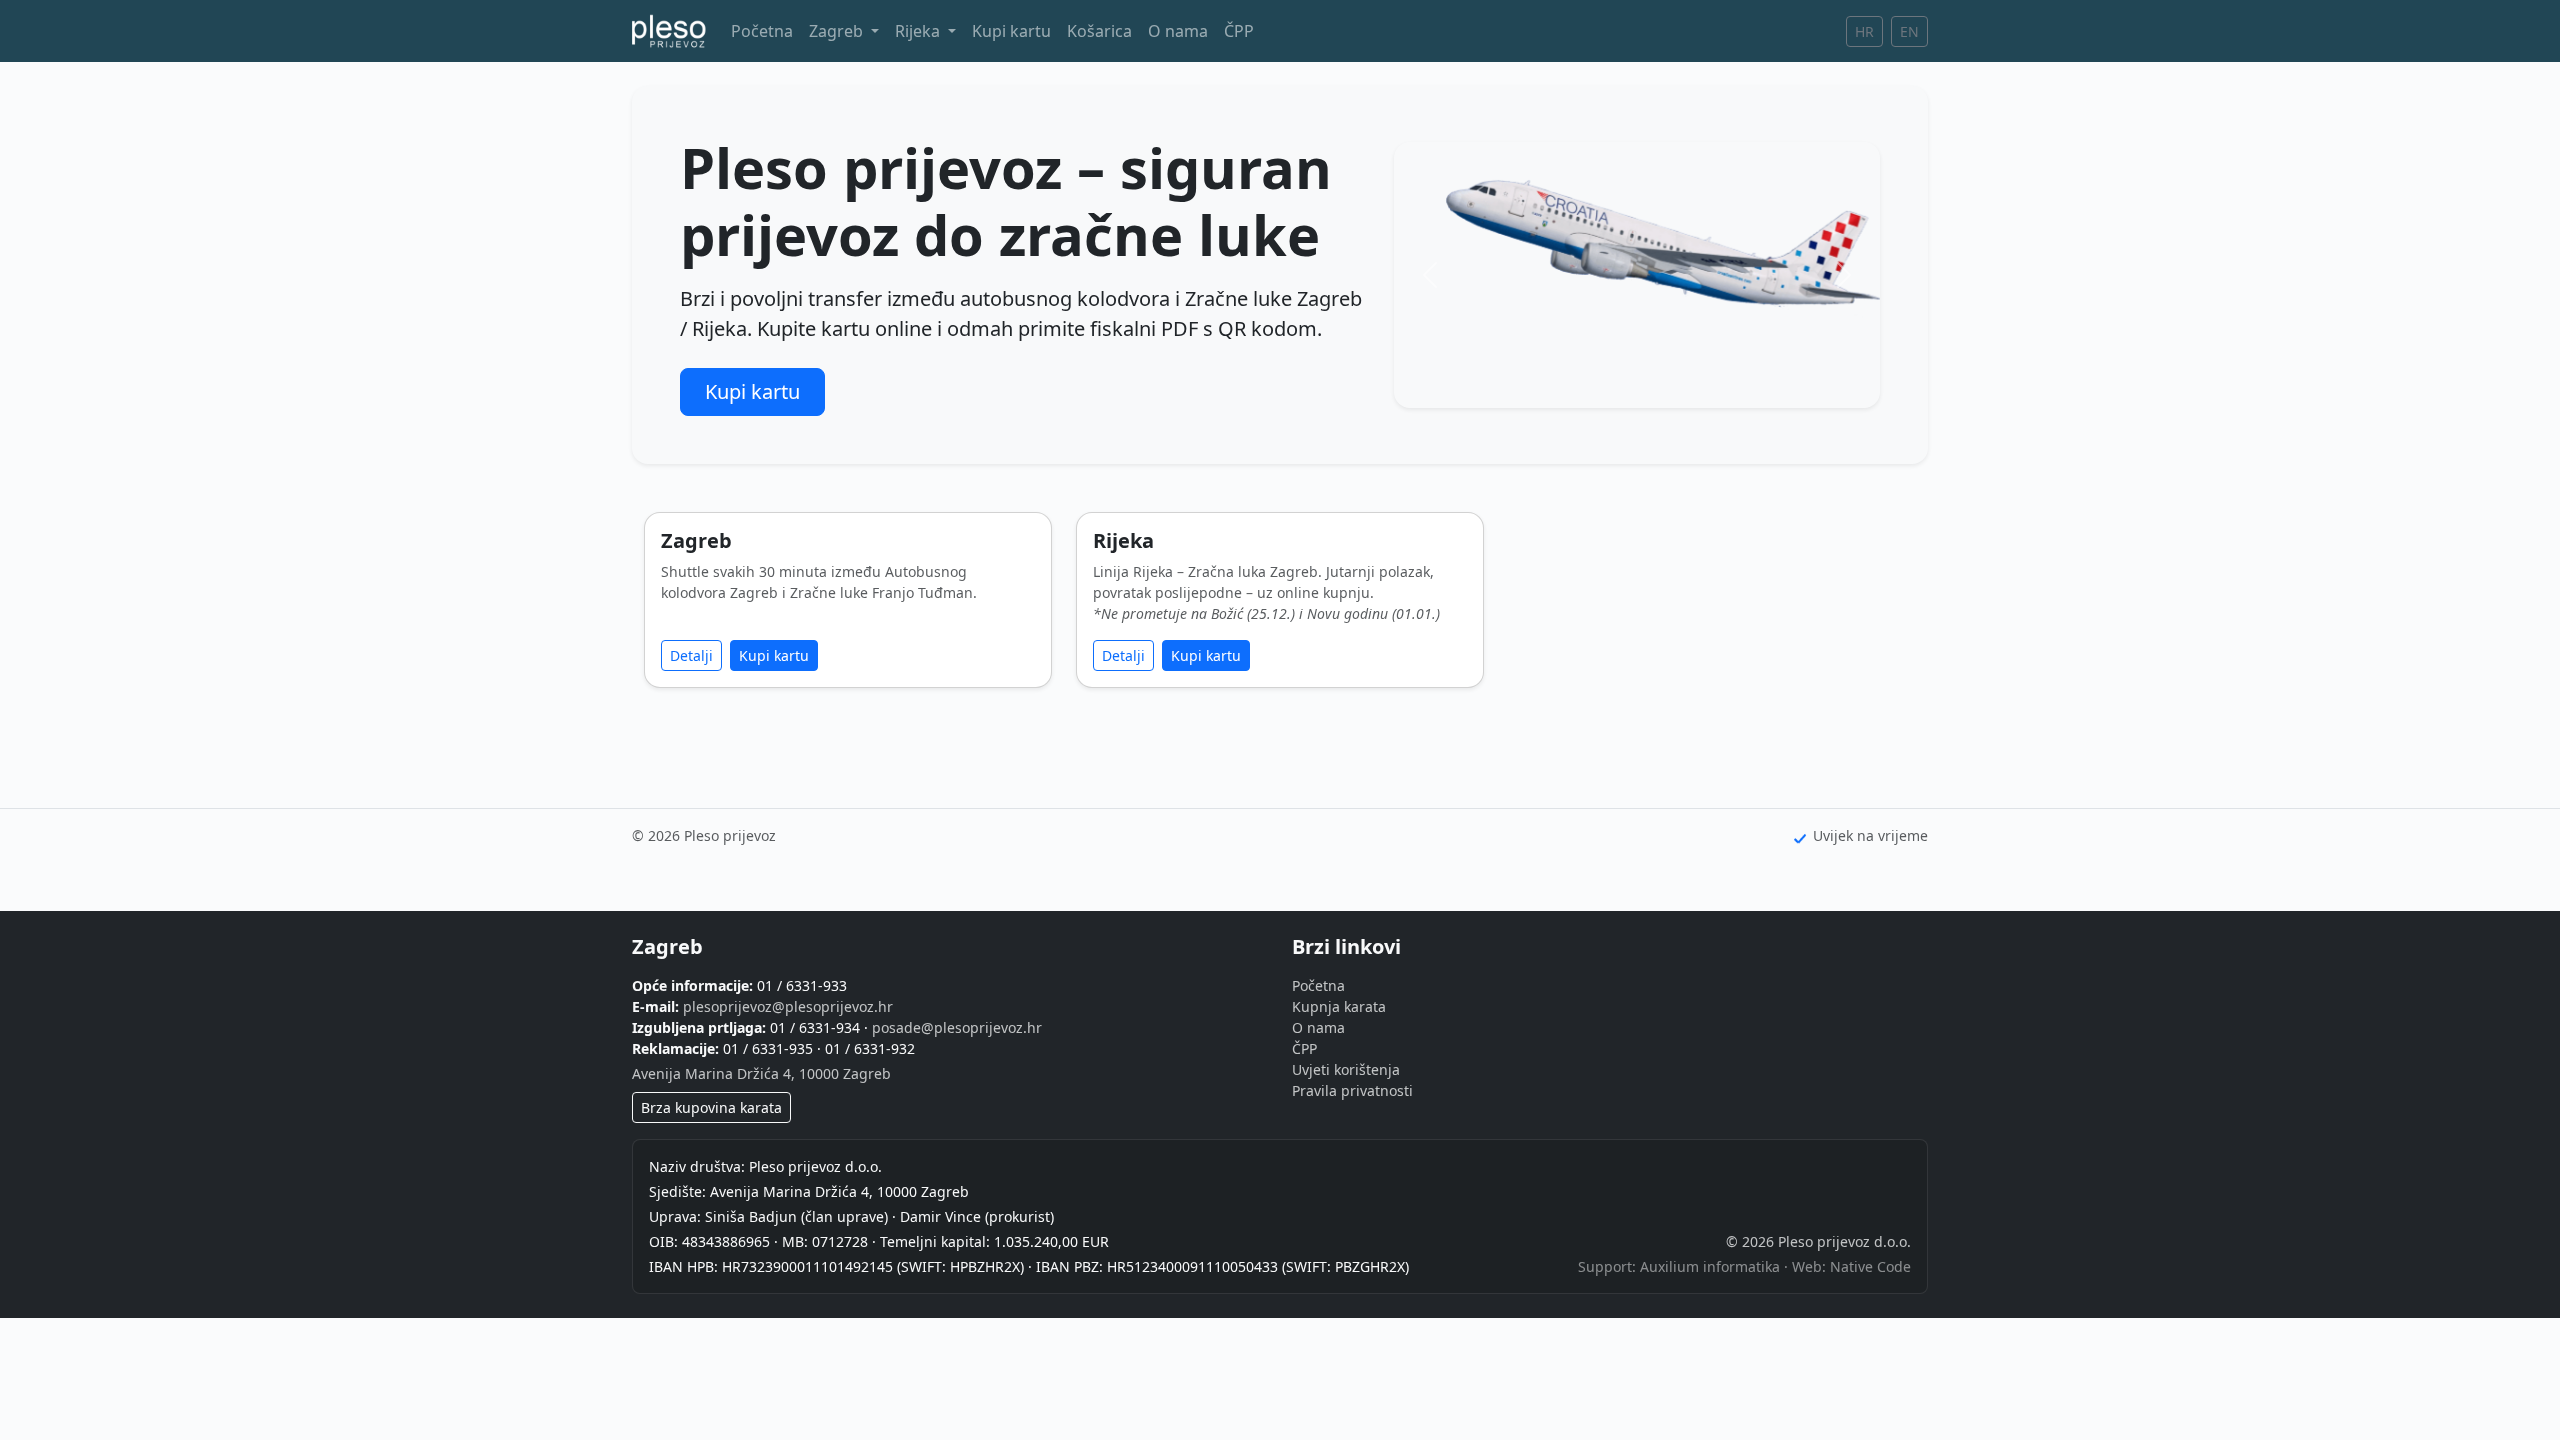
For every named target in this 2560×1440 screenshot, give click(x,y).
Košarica (1099, 31)
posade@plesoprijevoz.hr (957, 1027)
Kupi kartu (1011, 31)
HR (1864, 31)
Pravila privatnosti (1352, 1090)
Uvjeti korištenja (1346, 1069)
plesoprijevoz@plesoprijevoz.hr (788, 1006)
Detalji (691, 655)
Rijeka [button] (919, 31)
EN (1909, 31)
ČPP (1239, 31)
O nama (1178, 31)
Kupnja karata (1339, 1006)
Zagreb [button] (838, 31)
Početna (762, 31)
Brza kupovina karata (711, 1107)
